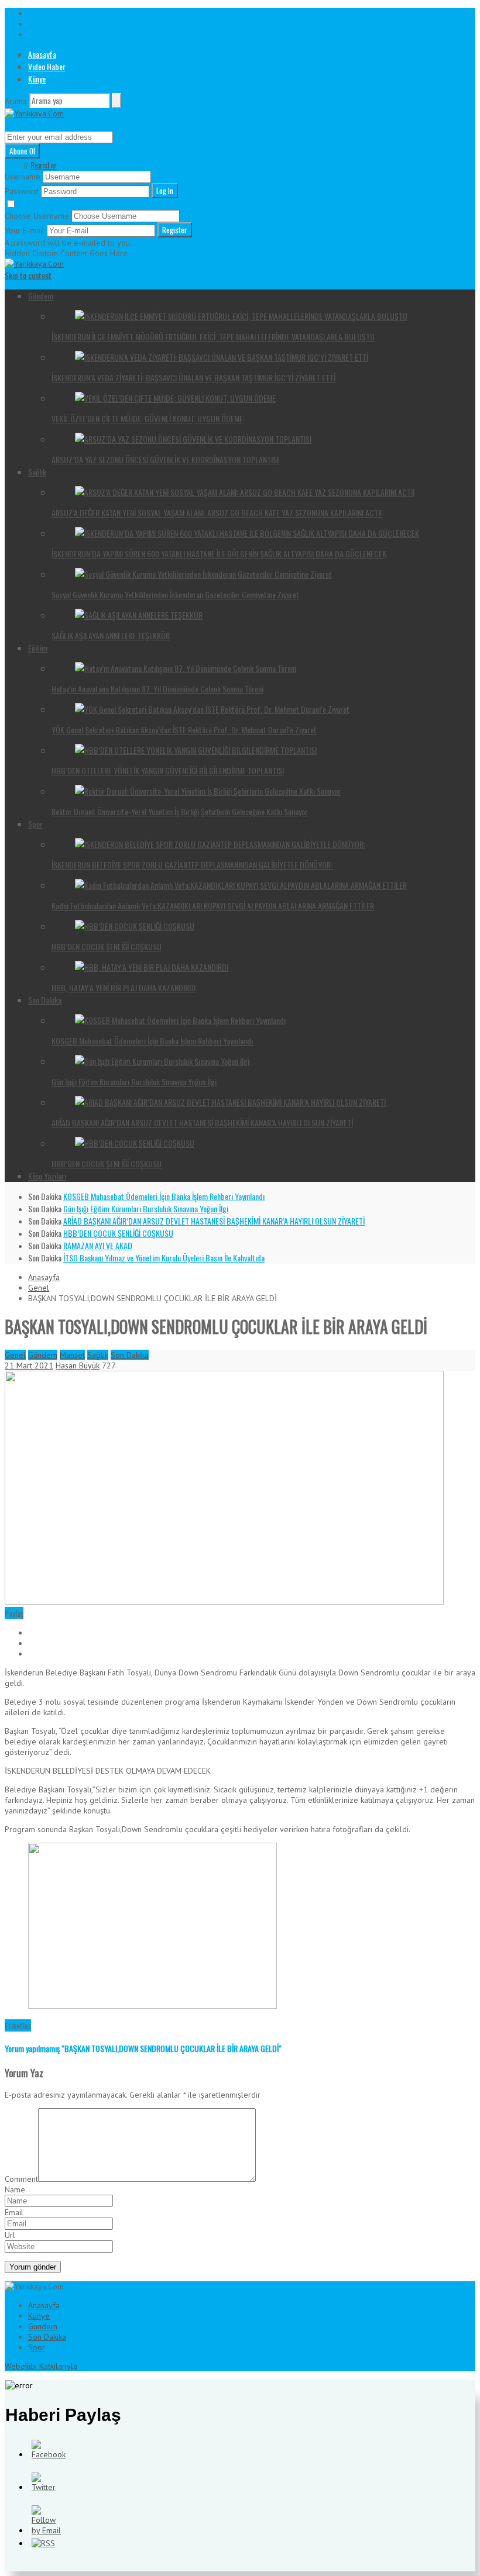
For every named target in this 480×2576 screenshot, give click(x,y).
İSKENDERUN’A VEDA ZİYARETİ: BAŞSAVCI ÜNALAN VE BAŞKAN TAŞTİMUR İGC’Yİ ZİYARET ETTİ (193, 377)
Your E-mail (25, 230)
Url (10, 2235)
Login (13, 165)
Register (44, 165)
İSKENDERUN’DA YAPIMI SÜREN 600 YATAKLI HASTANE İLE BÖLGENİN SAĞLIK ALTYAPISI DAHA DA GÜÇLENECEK (219, 554)
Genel (39, 1288)
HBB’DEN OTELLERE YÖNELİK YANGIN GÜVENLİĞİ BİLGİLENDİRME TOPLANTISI (168, 770)
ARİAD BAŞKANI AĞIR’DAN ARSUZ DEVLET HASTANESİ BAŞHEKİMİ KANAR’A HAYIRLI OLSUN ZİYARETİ (202, 1123)
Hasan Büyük (78, 1365)
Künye (37, 79)
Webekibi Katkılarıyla (41, 2366)
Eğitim (38, 648)
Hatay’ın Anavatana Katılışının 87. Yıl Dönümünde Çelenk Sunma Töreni (157, 689)
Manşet (72, 1355)
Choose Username (37, 216)
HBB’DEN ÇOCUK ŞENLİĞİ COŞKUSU (107, 946)
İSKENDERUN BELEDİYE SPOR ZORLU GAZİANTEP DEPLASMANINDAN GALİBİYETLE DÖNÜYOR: (192, 865)
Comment (21, 2179)
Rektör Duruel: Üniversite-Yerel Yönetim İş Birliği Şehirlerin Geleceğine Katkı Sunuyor (180, 811)
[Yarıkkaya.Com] (34, 113)
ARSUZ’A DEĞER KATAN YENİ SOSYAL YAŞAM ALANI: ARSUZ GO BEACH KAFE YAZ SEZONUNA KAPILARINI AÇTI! (217, 513)
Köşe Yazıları (47, 1176)
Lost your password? (109, 205)
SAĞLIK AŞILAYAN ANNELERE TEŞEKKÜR (111, 635)
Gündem (41, 296)
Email (14, 2212)
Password (22, 191)
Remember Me (45, 205)
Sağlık (37, 472)
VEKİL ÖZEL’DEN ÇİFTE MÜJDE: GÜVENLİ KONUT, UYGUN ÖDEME (147, 418)
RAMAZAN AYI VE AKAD (98, 1245)
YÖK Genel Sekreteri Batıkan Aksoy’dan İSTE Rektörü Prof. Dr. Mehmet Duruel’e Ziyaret (184, 730)
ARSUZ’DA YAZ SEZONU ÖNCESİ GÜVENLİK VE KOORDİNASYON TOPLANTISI (165, 459)
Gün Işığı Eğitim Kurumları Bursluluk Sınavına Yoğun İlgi (134, 1082)
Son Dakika (45, 1000)
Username (23, 177)
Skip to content (28, 275)
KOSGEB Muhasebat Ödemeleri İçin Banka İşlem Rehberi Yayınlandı (152, 1041)
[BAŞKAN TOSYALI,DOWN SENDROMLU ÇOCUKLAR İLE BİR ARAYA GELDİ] (224, 1602)
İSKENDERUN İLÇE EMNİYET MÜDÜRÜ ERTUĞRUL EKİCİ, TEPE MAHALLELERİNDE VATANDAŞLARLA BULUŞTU (213, 337)
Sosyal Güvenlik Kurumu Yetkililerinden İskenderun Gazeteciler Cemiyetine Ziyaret (175, 594)
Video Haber (47, 66)
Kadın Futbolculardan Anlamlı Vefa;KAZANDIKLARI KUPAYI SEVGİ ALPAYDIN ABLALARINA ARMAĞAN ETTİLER (213, 906)
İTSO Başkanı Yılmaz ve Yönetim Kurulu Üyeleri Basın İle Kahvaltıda (164, 1258)
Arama (16, 101)
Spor (35, 824)
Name (15, 2189)
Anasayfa (42, 54)
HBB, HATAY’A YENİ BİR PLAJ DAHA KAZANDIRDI (124, 987)
